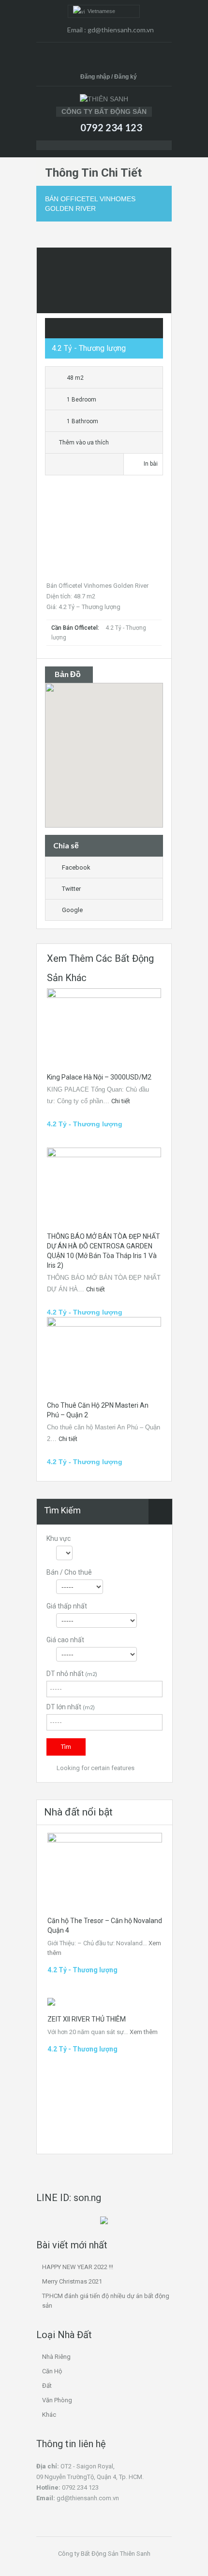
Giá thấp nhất (67, 1606)
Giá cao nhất (65, 1640)
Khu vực (59, 1538)
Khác (49, 2415)
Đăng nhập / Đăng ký (109, 77)
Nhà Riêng (56, 2357)
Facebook (76, 867)
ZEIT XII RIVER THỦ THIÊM (87, 2019)
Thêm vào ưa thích (83, 443)
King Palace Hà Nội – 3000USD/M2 (99, 1077)
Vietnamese (100, 11)
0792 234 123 (111, 127)
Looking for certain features (95, 1768)
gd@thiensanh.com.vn (121, 30)
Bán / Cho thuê (69, 1572)
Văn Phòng (57, 2400)
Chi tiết (121, 1101)
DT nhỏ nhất (72, 1674)
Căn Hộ (52, 2371)
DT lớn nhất (71, 1707)
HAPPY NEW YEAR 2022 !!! (78, 2267)
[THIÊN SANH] (104, 99)
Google (72, 910)
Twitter (71, 889)
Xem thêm (144, 2032)
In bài (151, 464)
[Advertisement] (104, 532)
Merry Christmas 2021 (72, 2281)
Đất (47, 2386)
